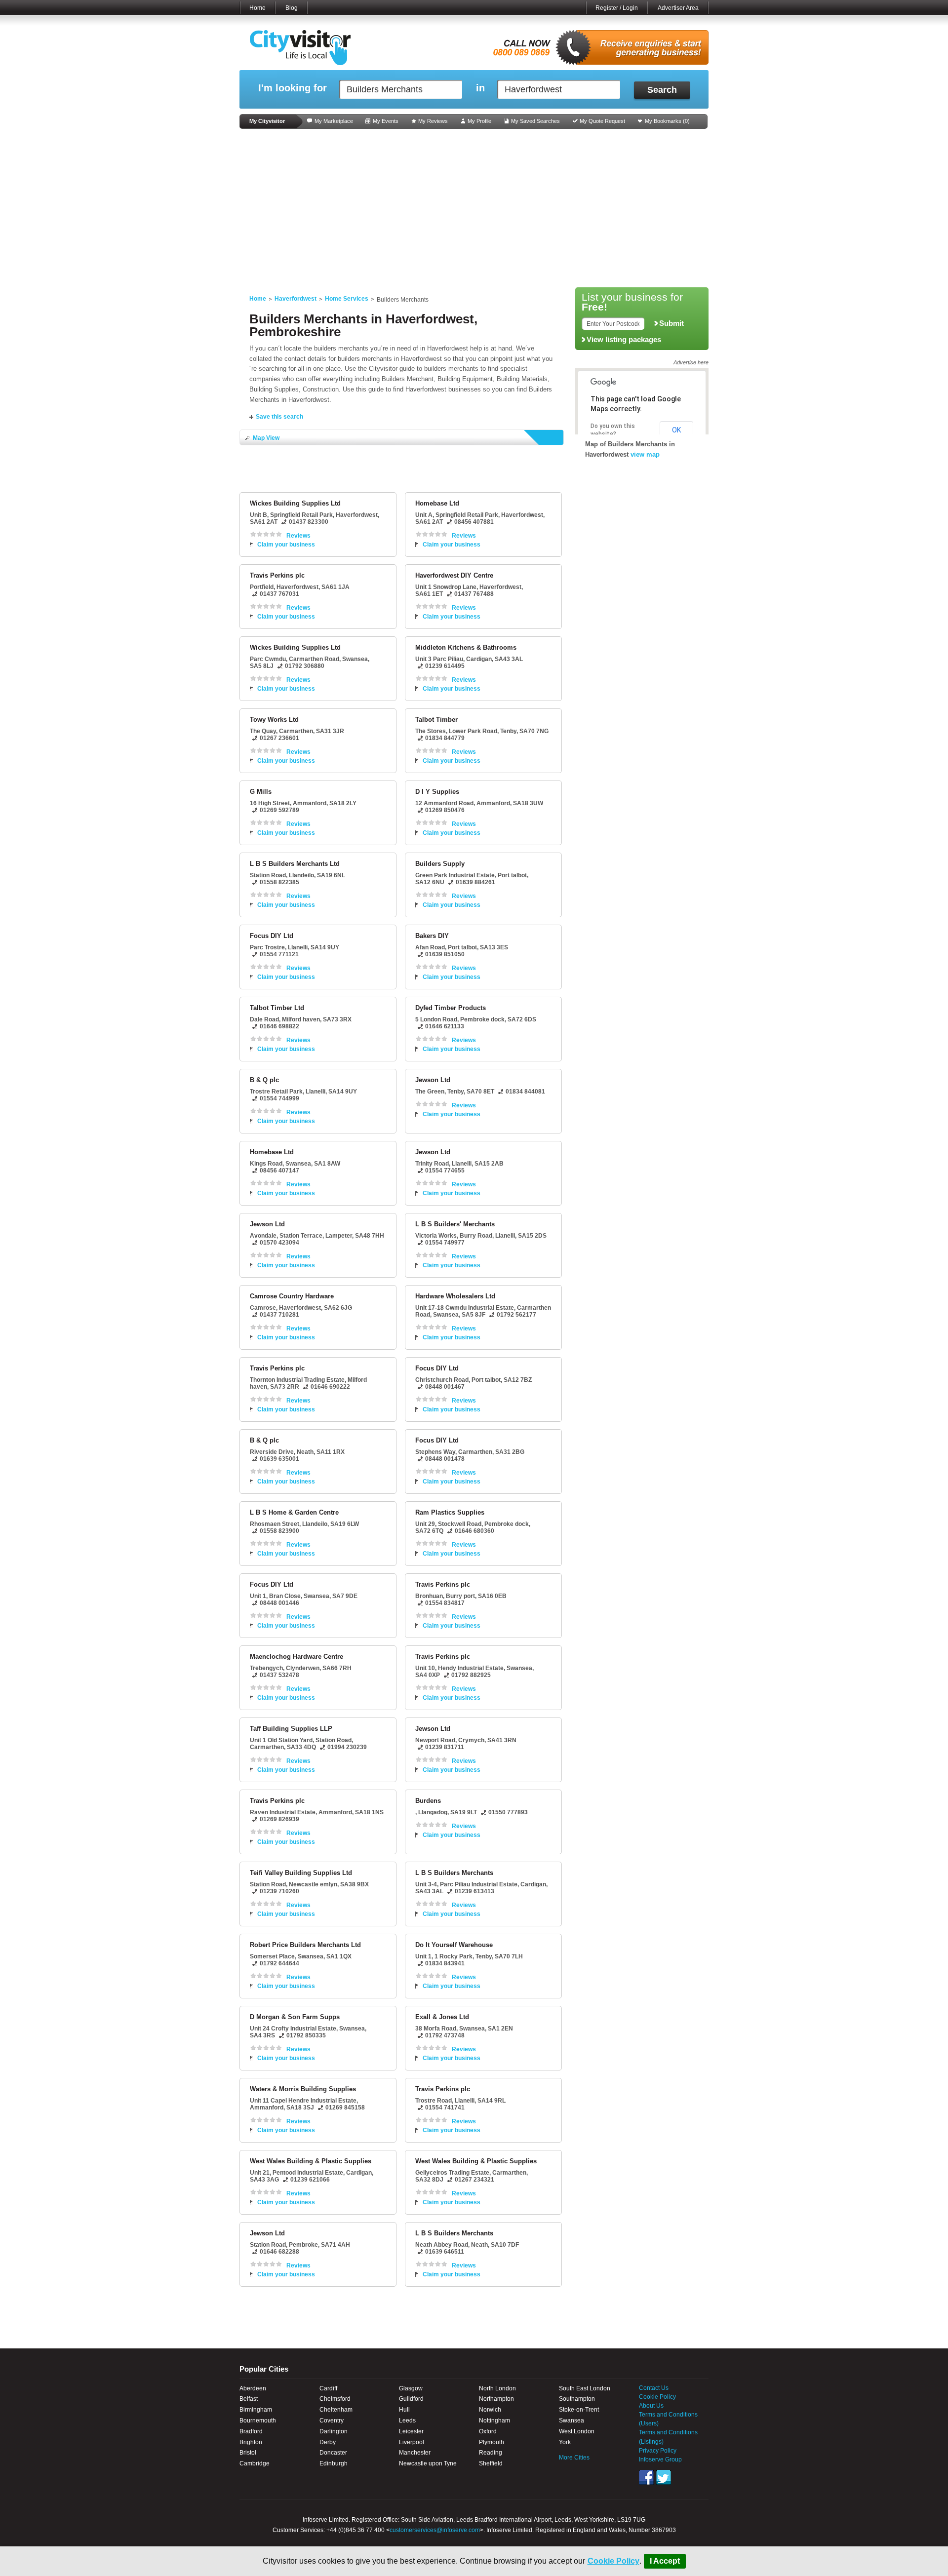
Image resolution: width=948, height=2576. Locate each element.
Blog (292, 8)
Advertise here (691, 362)
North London (497, 2388)
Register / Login (617, 8)
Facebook (646, 2477)
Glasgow (411, 2388)
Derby (328, 2442)
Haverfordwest (296, 299)
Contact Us (654, 2388)
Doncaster (333, 2453)
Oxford (488, 2431)
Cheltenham (336, 2410)
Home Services (347, 299)
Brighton (251, 2442)
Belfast (249, 2399)
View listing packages (624, 340)
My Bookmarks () (667, 121)
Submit (671, 323)
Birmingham (256, 2410)
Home (257, 8)
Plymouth (492, 2442)
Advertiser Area (678, 8)
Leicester (411, 2431)
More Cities (574, 2458)
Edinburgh (334, 2463)
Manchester (415, 2453)
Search (662, 90)
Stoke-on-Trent (579, 2410)
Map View (266, 438)
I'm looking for (293, 88)
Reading (491, 2453)
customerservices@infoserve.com (435, 2530)
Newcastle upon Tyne (428, 2463)
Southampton (577, 2399)
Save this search (279, 417)
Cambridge (255, 2463)
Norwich (490, 2410)
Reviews (298, 536)
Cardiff (328, 2388)
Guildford (411, 2399)
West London (577, 2431)
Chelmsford (335, 2399)
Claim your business (286, 545)
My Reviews (433, 121)
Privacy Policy (658, 2451)
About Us (651, 2406)
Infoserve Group (660, 2459)
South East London (585, 2388)
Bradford (251, 2431)
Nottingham (494, 2420)
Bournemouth (258, 2420)
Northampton (496, 2399)
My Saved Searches (535, 121)
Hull (404, 2410)
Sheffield (491, 2463)
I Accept (665, 2561)
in (480, 88)
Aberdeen (253, 2388)
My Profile (479, 121)
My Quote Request (602, 121)
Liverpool (412, 2442)
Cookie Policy (613, 2561)
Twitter (664, 2477)
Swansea (572, 2420)
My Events (386, 121)
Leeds (407, 2420)
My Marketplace (334, 121)
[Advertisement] (474, 208)
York (565, 2442)
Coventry (332, 2420)
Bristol (248, 2453)
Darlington (334, 2431)
